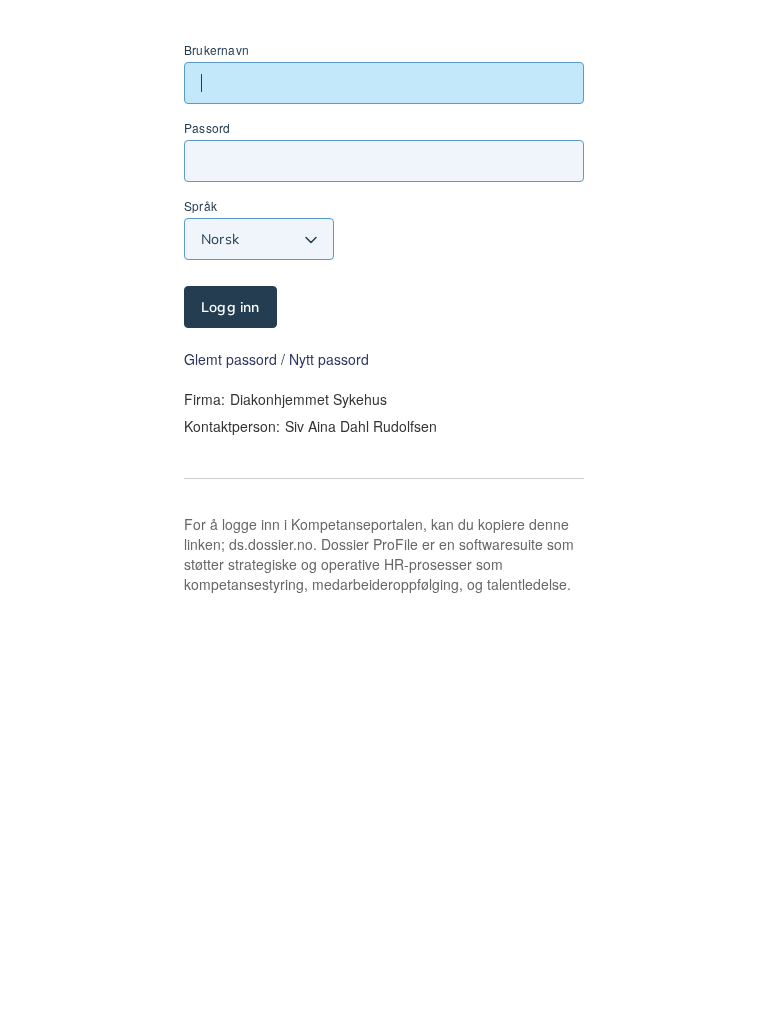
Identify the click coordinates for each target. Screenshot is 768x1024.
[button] (276, 359)
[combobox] (259, 239)
